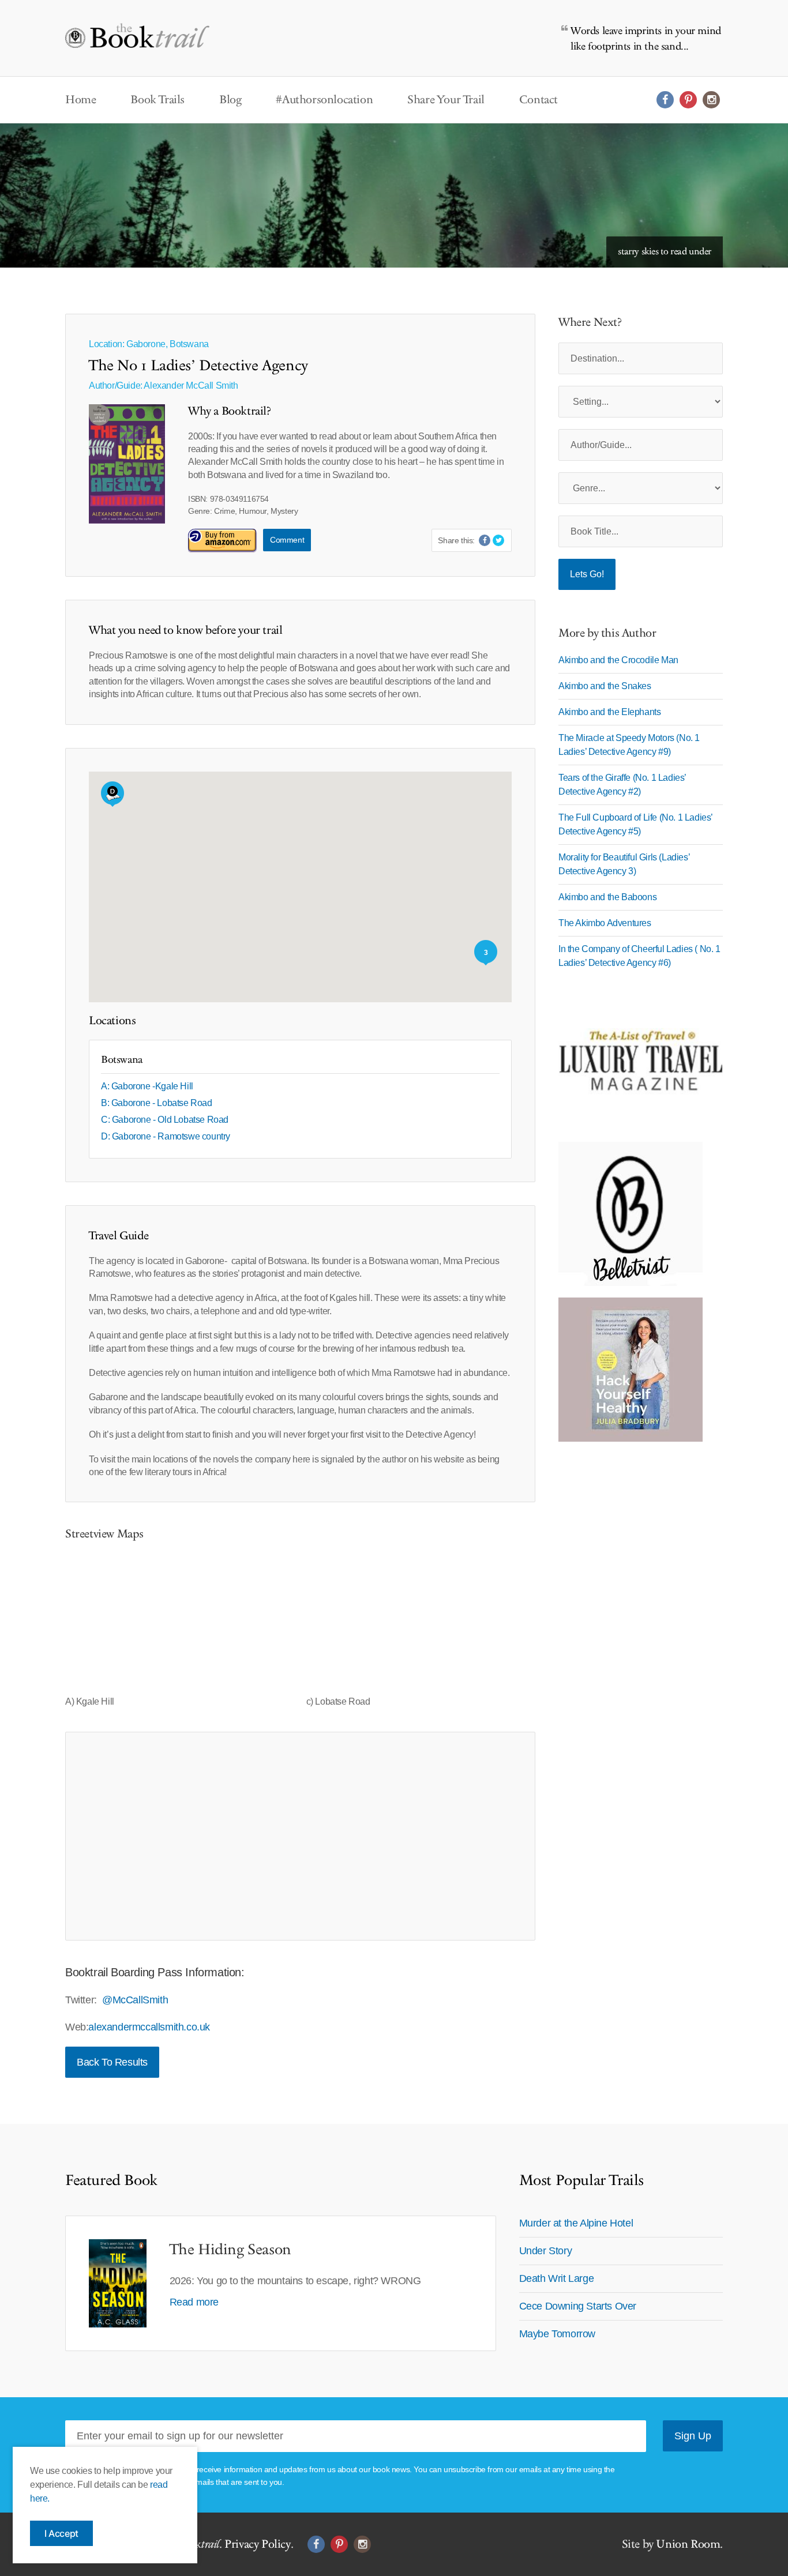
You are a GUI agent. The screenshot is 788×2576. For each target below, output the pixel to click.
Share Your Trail (446, 100)
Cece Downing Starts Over (578, 2306)
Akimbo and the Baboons (607, 897)
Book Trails (157, 100)
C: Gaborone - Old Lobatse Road (165, 1120)
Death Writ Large (557, 2278)
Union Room (688, 2544)
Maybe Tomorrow (557, 2334)
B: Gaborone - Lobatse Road (157, 1103)
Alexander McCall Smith (191, 386)
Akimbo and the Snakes (605, 686)
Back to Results (112, 2062)
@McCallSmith (135, 2000)
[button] (112, 794)
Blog (230, 100)
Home (80, 100)
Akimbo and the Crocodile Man (618, 660)
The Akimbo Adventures (605, 923)
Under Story (546, 2251)
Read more (194, 2302)
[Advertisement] (300, 1836)
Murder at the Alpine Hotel (576, 2223)
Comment (287, 540)
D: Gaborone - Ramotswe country (166, 1136)
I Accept (61, 2533)
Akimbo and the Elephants (609, 712)
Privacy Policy (257, 2544)
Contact (539, 100)
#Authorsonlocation (324, 100)
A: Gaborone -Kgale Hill (147, 1086)
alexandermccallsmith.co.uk (149, 2027)
